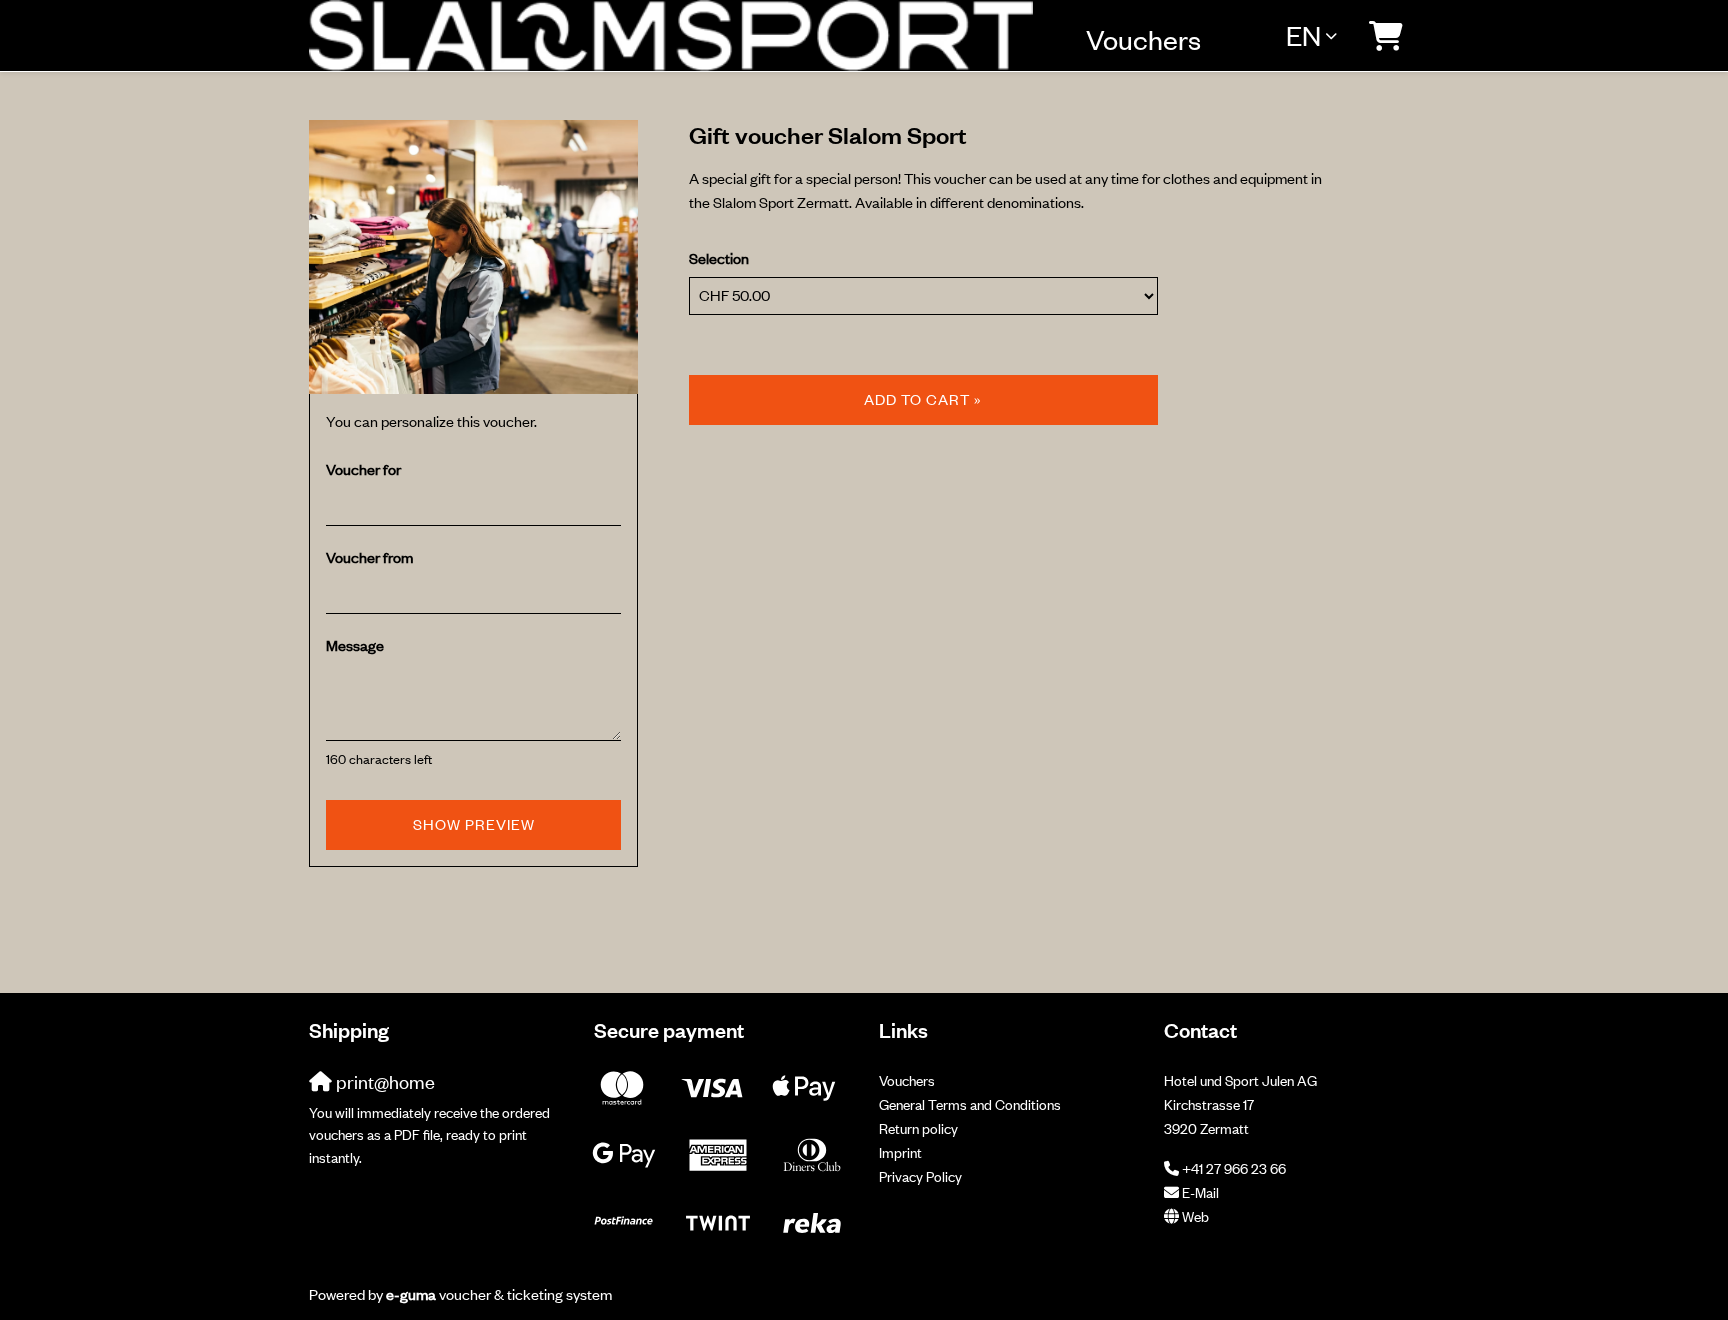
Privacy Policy (920, 1176)
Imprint (900, 1152)
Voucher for (363, 469)
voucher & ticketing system (499, 1294)
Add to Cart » (923, 399)
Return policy (918, 1128)
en (1303, 35)
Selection (719, 258)
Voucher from (369, 557)
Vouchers (1143, 39)
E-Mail (1200, 1192)
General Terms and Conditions (970, 1104)
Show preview (474, 824)
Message (355, 645)
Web (1195, 1216)
